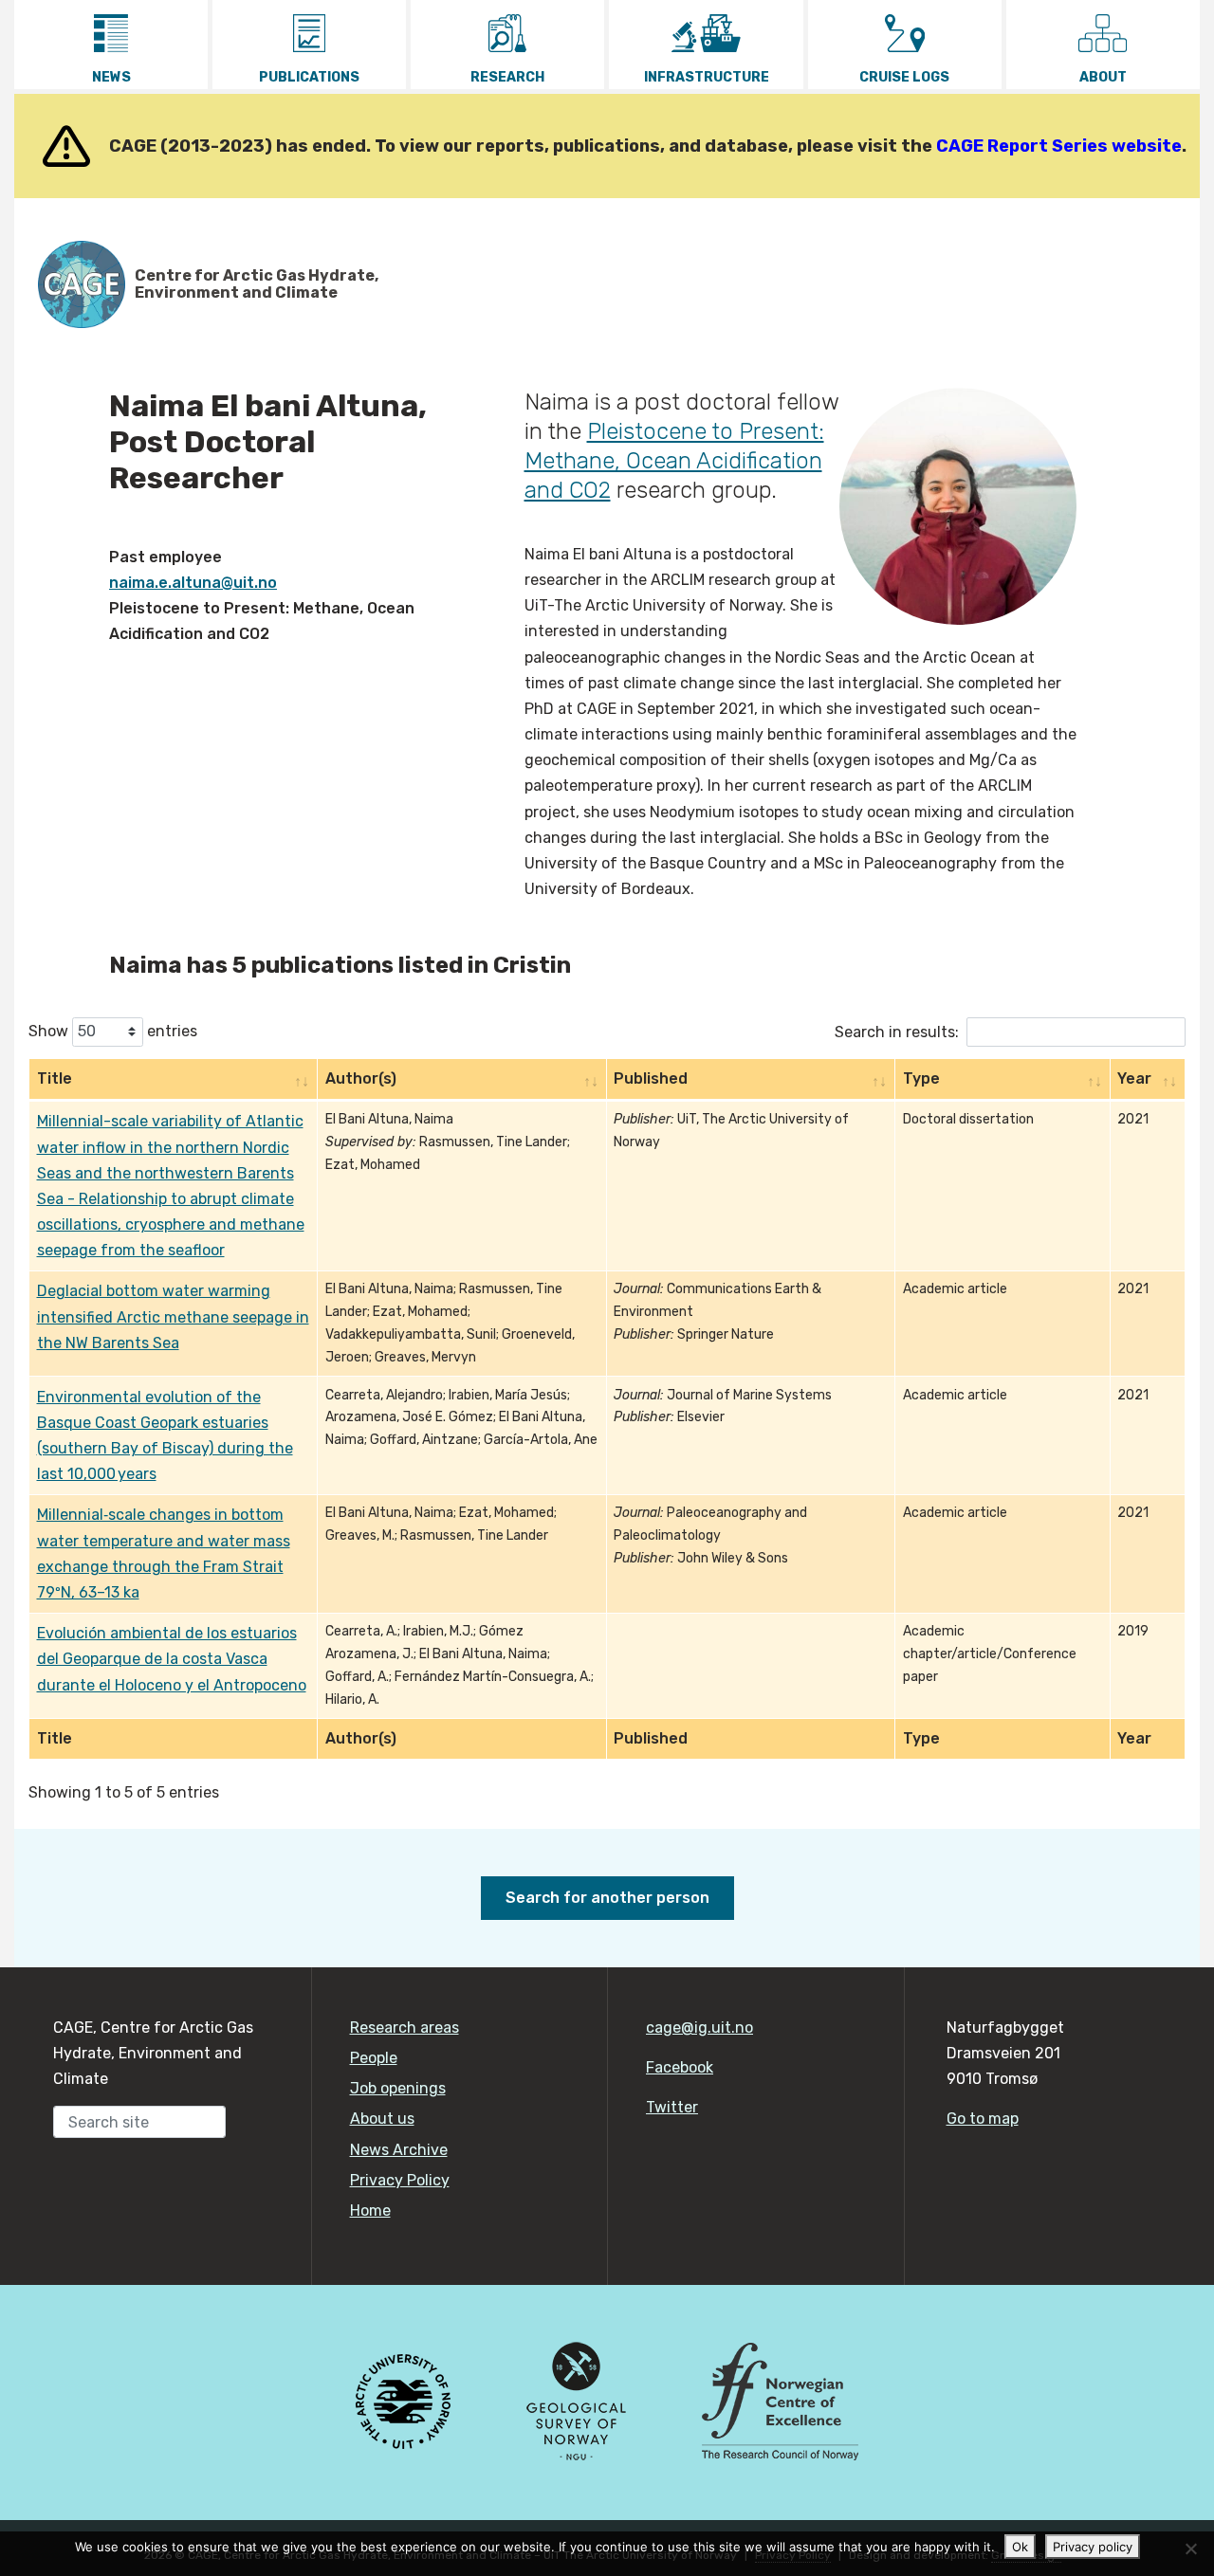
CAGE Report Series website (1059, 146)
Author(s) (361, 1078)
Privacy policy (1093, 2547)
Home (370, 2211)
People (374, 2058)
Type (921, 1078)
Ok (1020, 2547)
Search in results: (897, 1031)
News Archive (399, 2150)
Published (651, 1078)
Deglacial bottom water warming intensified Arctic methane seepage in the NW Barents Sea (173, 1316)
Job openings (398, 2088)
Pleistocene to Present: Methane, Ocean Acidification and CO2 (674, 461)
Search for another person (607, 1898)
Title (55, 1078)
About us (382, 2119)
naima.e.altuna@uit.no (193, 583)
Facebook (680, 2067)
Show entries (113, 1030)
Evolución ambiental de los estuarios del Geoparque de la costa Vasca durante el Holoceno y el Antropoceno (172, 1659)
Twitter (672, 2107)
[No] (1190, 2549)
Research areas (405, 2028)
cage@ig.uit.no (699, 2028)
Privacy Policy (400, 2180)
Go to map (983, 2119)
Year (1134, 1078)
